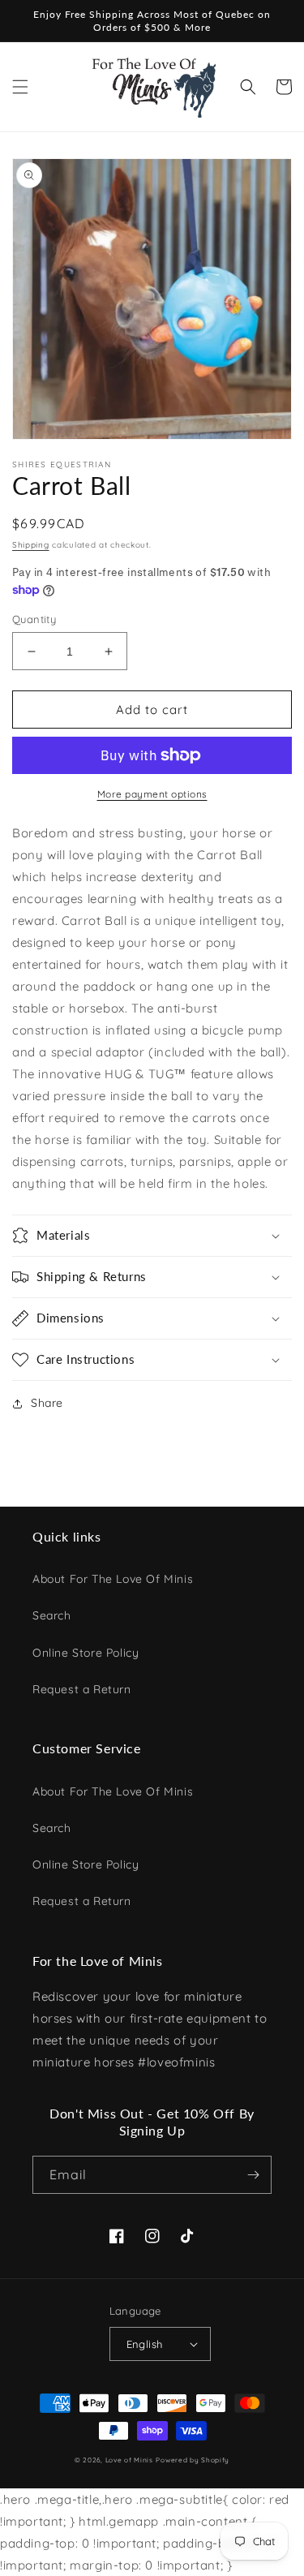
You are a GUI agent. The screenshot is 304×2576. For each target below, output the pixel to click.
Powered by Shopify (193, 2460)
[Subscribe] (253, 2175)
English (145, 2344)
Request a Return (82, 1689)
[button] (20, 87)
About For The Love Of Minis (113, 1579)
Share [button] (47, 1403)
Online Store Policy (86, 1653)
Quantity (34, 619)
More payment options (152, 794)
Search (52, 1615)
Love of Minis (129, 2460)
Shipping (31, 545)
